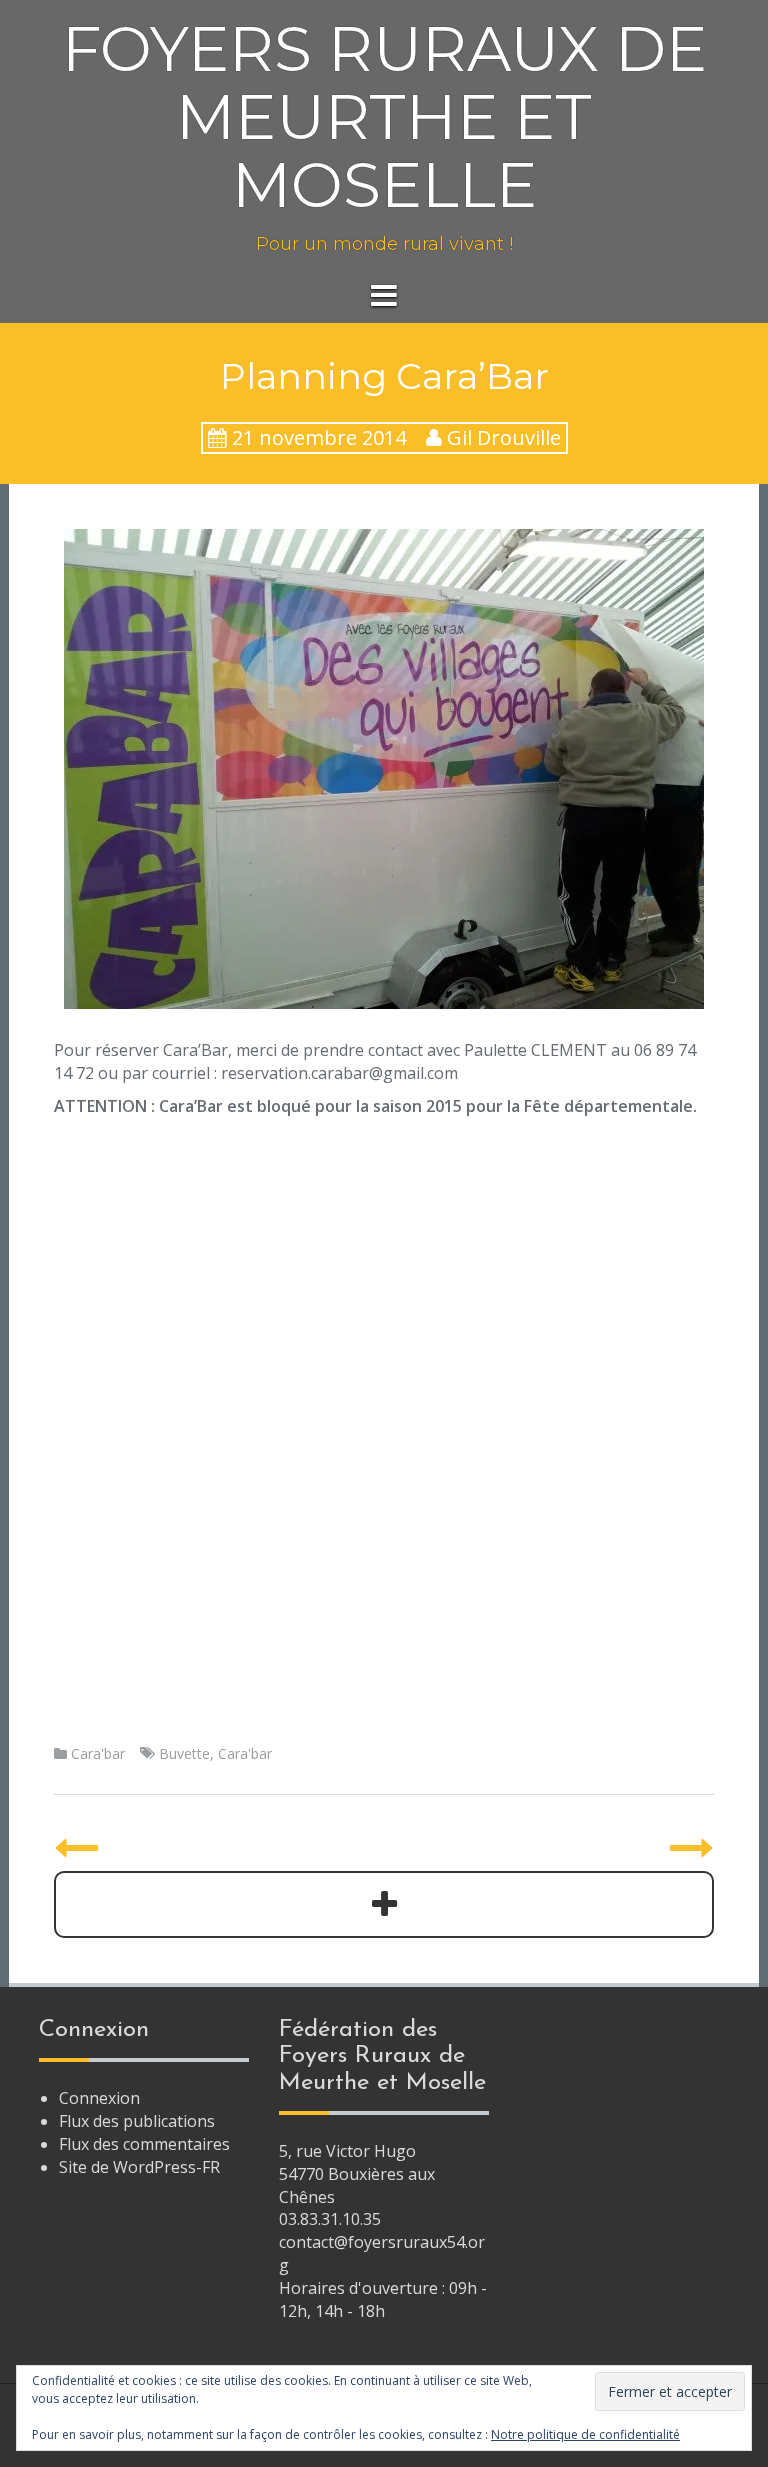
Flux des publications (137, 2121)
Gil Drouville (504, 437)
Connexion (99, 2098)
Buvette (184, 1753)
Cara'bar (98, 1753)
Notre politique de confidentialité (585, 2434)
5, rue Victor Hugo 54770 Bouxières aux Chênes (357, 2174)
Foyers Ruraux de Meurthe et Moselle (384, 117)
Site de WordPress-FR (139, 2167)
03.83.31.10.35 (330, 2219)
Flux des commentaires (144, 2144)
